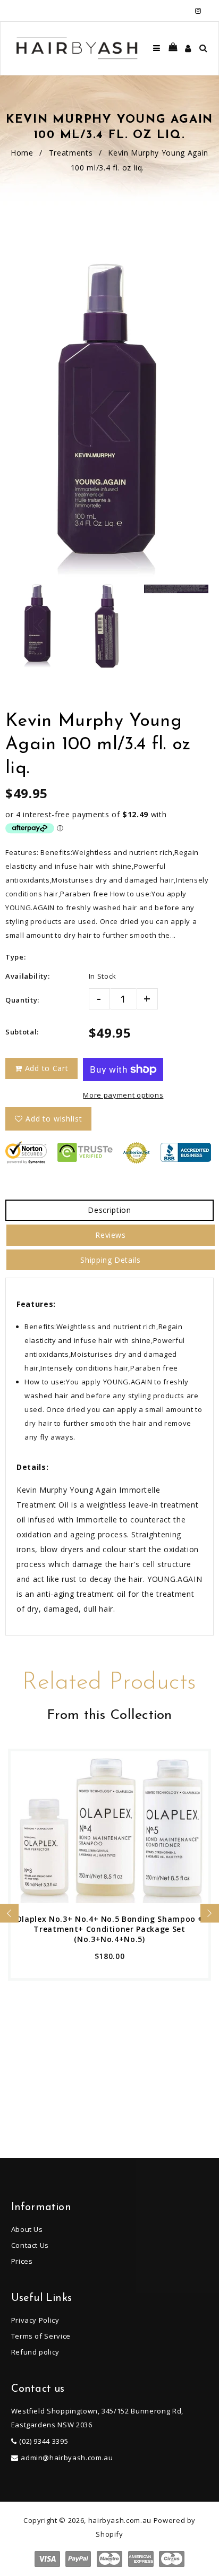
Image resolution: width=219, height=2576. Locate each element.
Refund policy (35, 2352)
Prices (22, 2261)
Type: (15, 957)
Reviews (111, 1235)
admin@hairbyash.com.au (67, 2458)
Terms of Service (41, 2336)
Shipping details (110, 1260)
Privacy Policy (35, 2320)
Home (22, 153)
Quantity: (22, 1000)
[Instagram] (198, 11)
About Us (27, 2229)
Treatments (71, 153)
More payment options (123, 1095)
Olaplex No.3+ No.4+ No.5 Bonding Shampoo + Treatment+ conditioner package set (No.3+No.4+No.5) (109, 1929)
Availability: (27, 976)
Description (109, 1210)
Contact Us (30, 2245)
